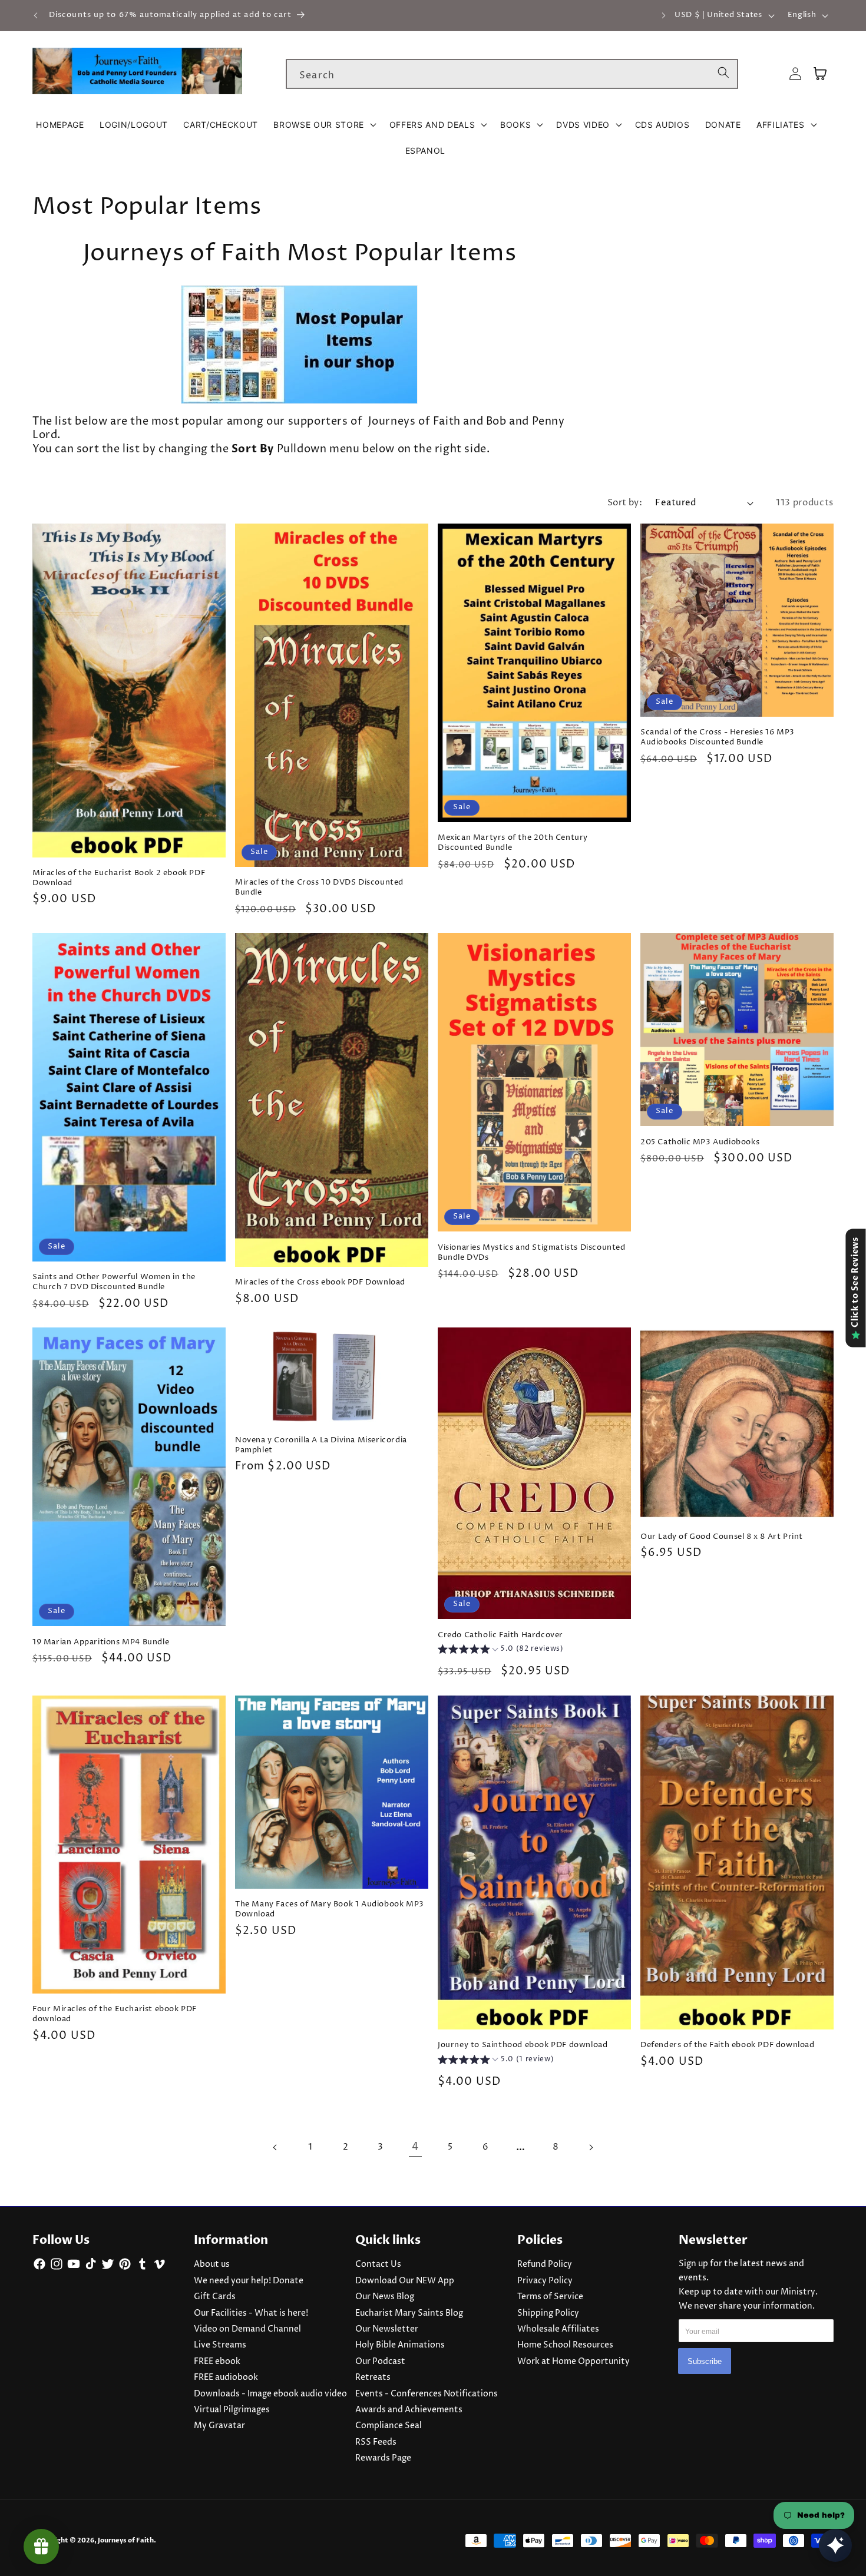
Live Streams (220, 2345)
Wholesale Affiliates (558, 2329)
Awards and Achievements (409, 2410)
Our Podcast (380, 2362)
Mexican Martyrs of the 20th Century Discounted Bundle (513, 843)
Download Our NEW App (405, 2281)
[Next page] (590, 2147)
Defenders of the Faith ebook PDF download (728, 2045)
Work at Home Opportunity (574, 2362)
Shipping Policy (548, 2313)
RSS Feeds (376, 2442)
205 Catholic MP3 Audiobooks (700, 1142)
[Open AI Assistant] (835, 2545)
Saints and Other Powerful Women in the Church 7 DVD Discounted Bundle (114, 1282)
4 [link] (415, 2147)
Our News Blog (385, 2297)
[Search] (723, 74)
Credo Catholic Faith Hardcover (500, 1635)
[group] (501, 1650)
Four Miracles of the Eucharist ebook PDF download (115, 2014)
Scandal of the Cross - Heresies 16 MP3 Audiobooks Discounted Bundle (718, 737)
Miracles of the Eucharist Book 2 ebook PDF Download (119, 878)
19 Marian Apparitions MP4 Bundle (101, 1642)
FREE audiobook (226, 2378)
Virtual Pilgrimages (232, 2410)
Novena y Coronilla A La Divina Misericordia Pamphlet (321, 1445)
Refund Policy (545, 2264)
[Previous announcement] (36, 15)
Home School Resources (565, 2345)
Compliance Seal (389, 2426)
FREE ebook (217, 2362)
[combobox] (512, 74)
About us (212, 2264)
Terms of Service (550, 2297)
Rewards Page (383, 2458)
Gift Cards (215, 2297)
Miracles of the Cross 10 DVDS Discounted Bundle (319, 888)
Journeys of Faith (126, 2540)
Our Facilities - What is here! (251, 2313)
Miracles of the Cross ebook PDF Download (320, 1282)
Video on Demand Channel (247, 2329)
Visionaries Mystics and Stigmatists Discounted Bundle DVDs (532, 1253)
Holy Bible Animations (400, 2345)
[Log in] (795, 74)
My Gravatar (219, 2426)
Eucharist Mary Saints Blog (409, 2313)
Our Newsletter (387, 2329)
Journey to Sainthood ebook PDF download (523, 2045)
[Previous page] (276, 2147)
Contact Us (378, 2264)
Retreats (373, 2378)
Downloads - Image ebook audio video (270, 2394)
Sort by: (625, 503)
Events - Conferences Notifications (427, 2394)
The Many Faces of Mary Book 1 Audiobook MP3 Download (330, 1909)
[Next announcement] (663, 15)
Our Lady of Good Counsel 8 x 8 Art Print (722, 1537)
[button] (323, 125)
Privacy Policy (545, 2281)
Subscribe (705, 2361)
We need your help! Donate (249, 2281)
